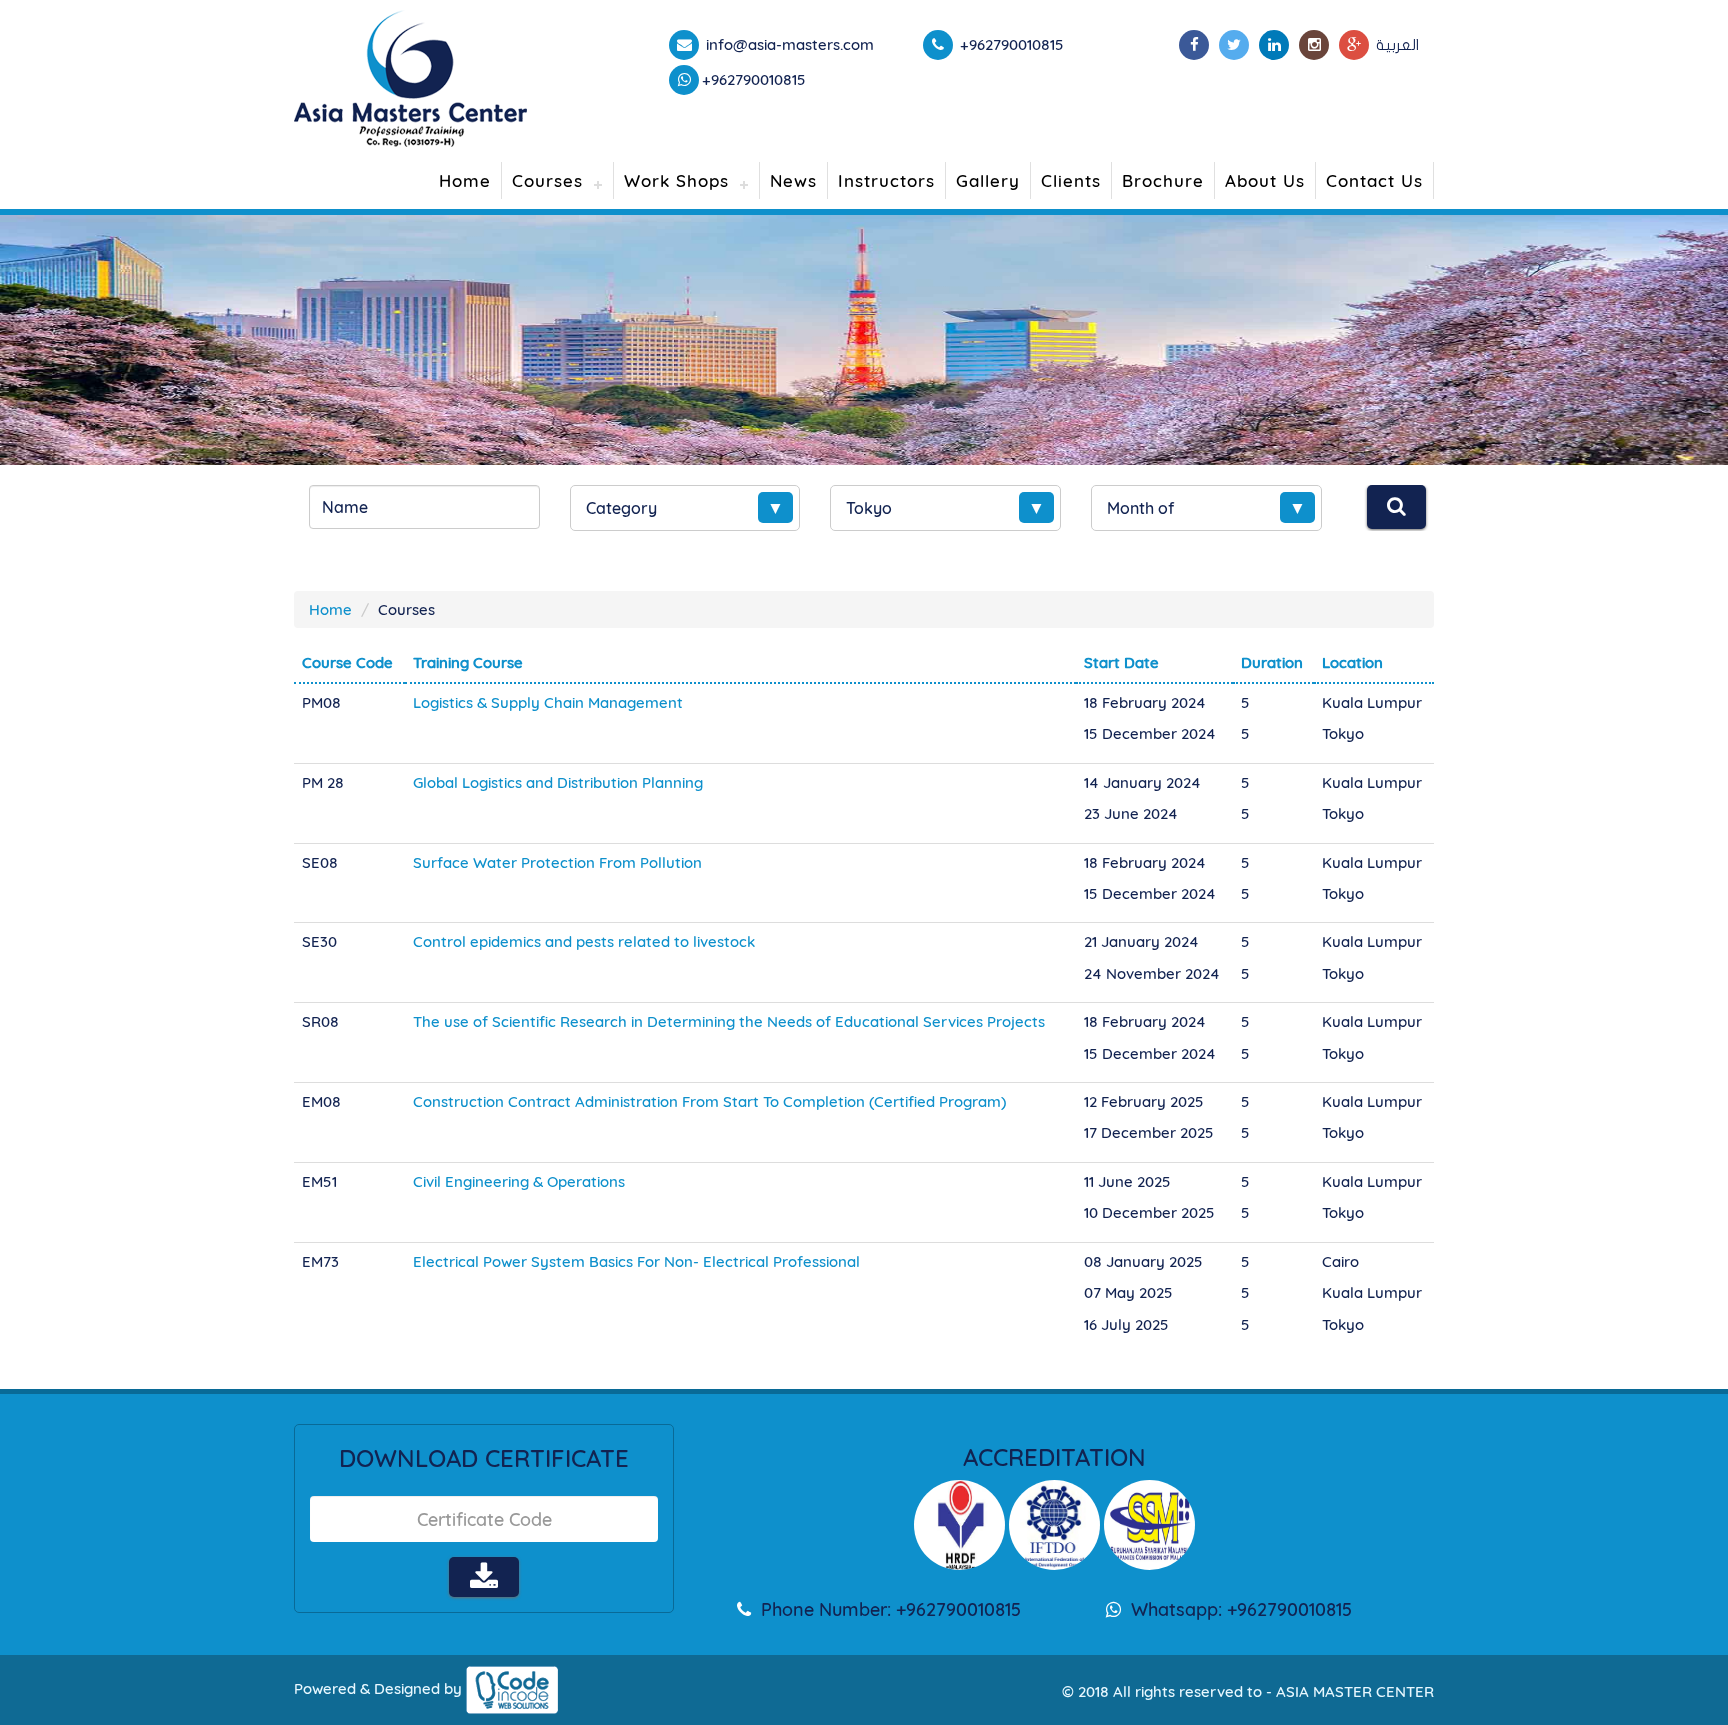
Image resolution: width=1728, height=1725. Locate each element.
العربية (1397, 45)
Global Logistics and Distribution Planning (558, 782)
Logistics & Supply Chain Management (548, 702)
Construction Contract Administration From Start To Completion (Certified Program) (709, 1101)
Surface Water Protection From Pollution (557, 862)
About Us (1265, 180)
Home (465, 180)
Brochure (1163, 180)
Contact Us (1374, 180)
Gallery (988, 180)
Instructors (886, 180)
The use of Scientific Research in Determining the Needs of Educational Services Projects (729, 1021)
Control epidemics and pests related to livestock (584, 941)
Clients (1071, 180)
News (793, 180)
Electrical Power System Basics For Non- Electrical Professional (636, 1261)
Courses (547, 180)
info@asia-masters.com (788, 44)
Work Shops (676, 180)
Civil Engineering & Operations (519, 1181)
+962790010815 (754, 79)
